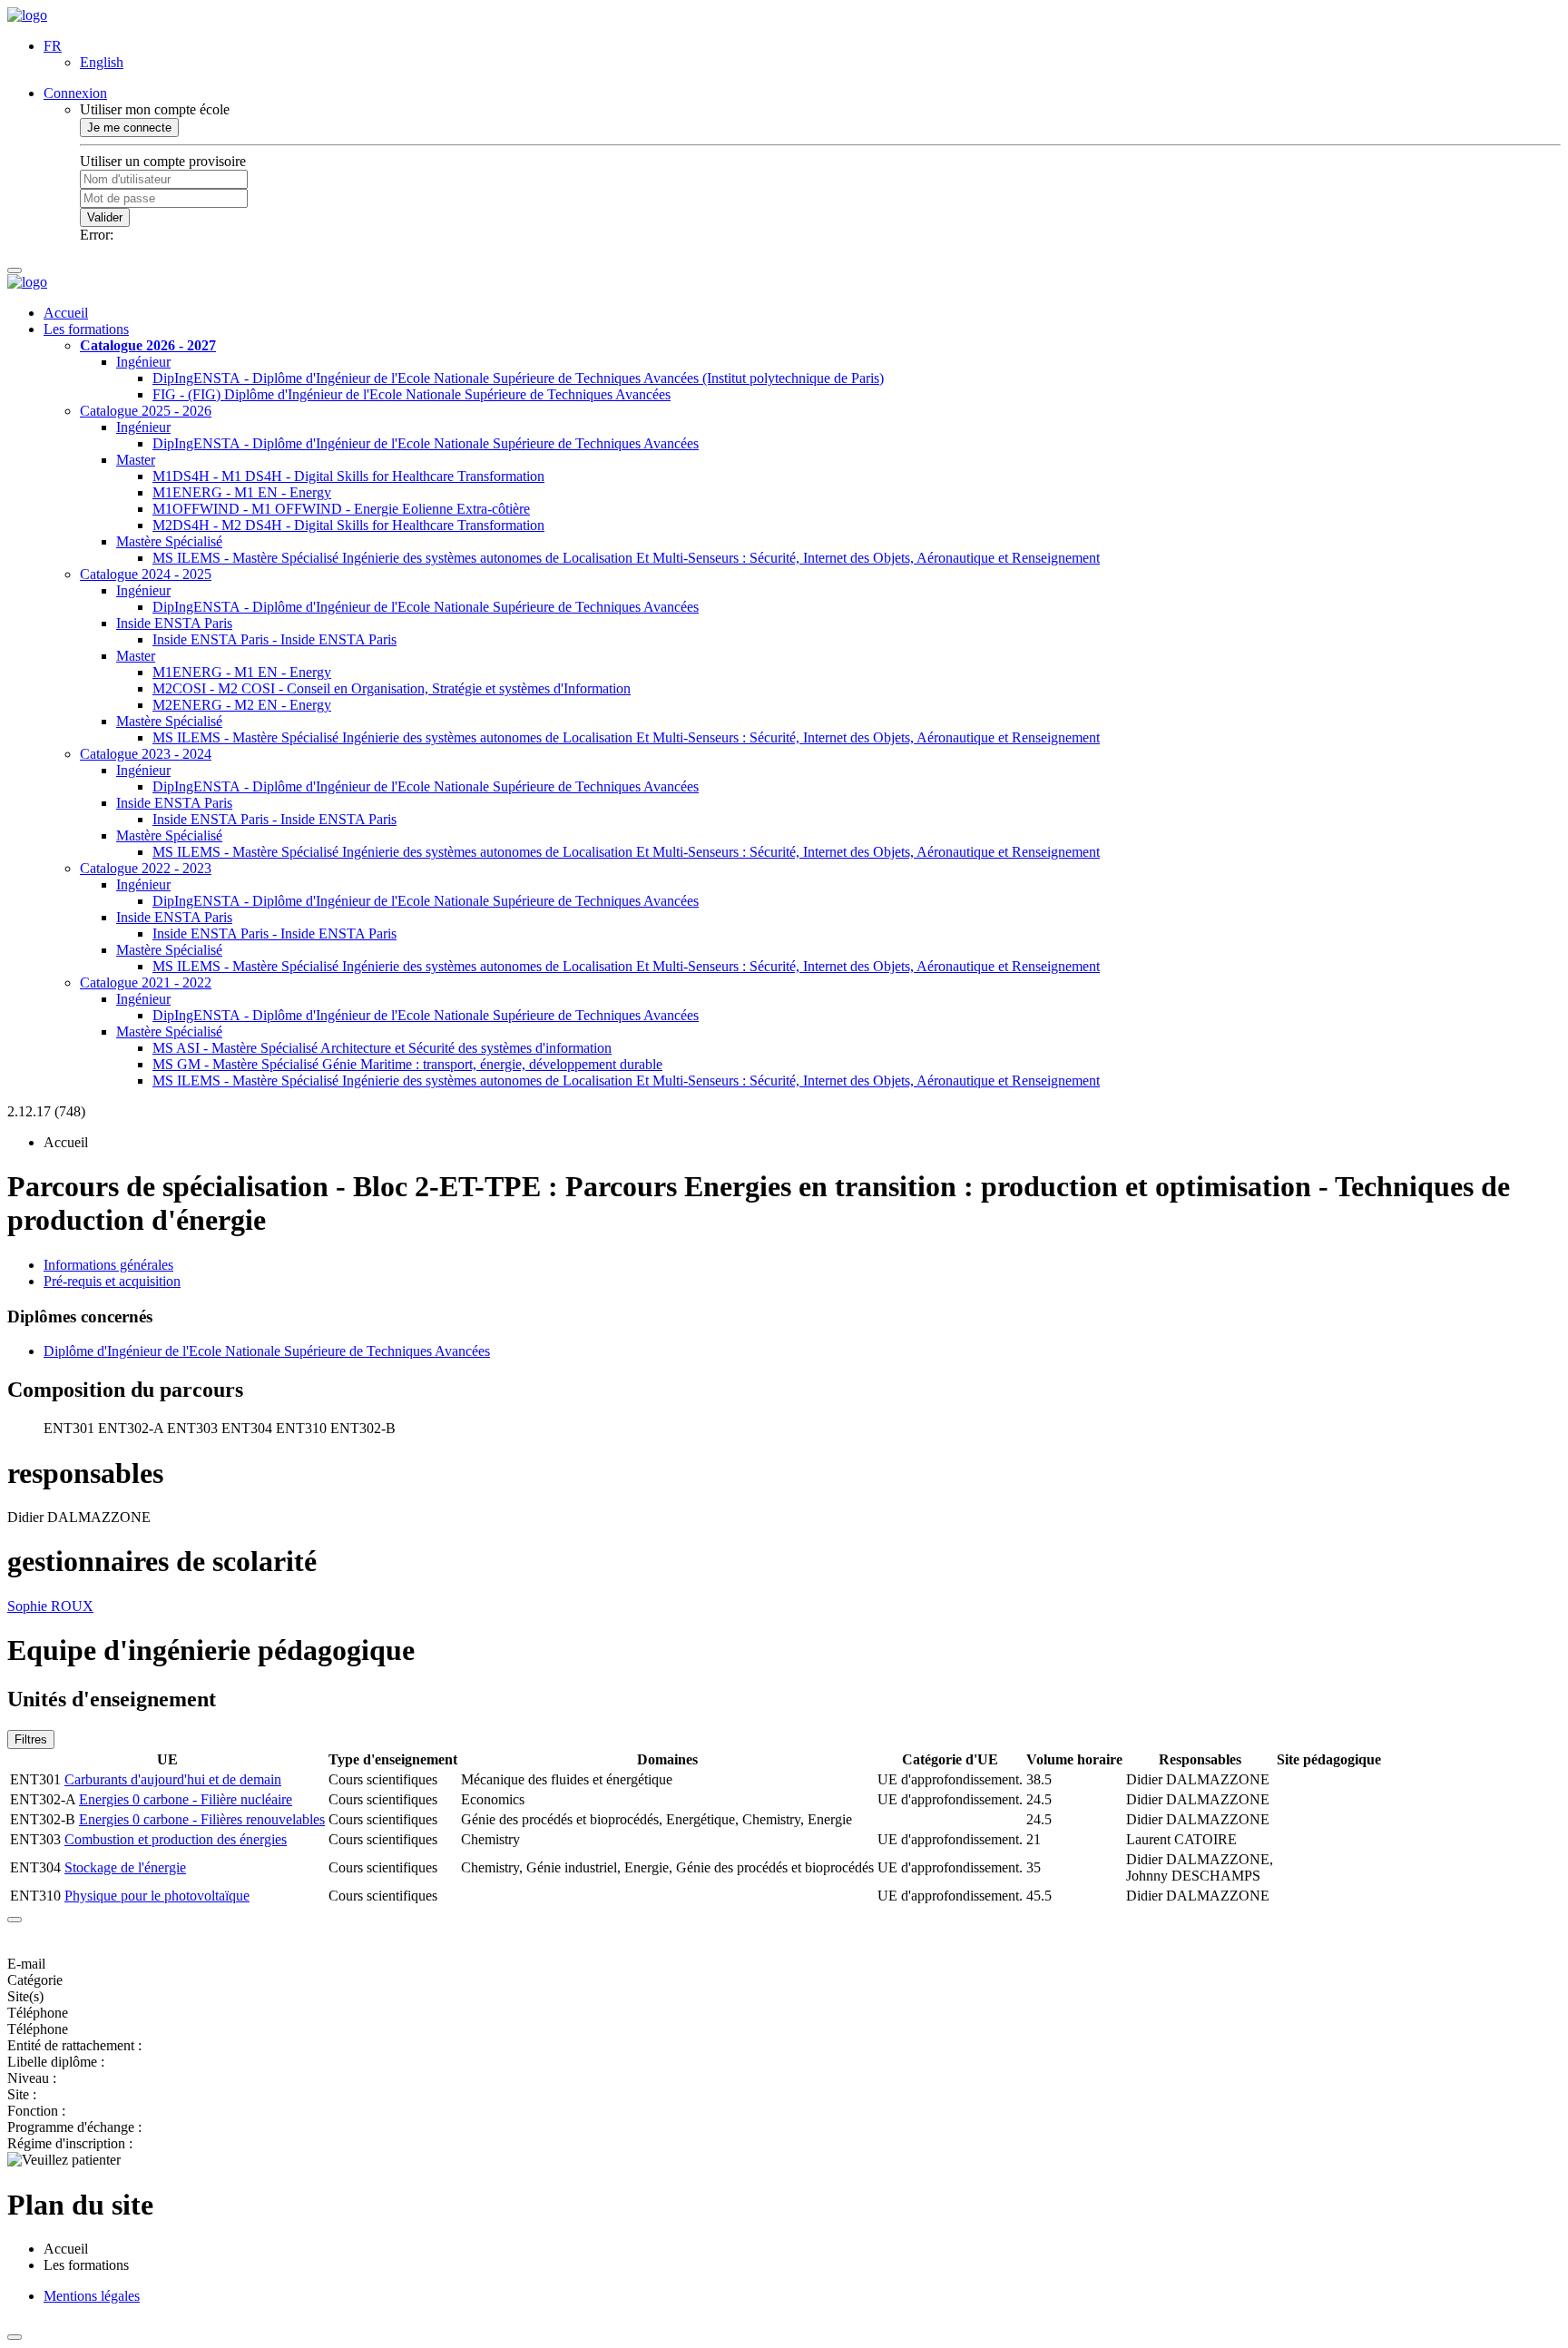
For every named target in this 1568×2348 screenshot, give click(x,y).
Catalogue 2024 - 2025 (146, 574)
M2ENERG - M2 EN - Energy (242, 705)
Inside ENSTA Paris (174, 623)
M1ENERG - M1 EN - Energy (242, 492)
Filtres (31, 1739)
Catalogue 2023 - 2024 (146, 754)
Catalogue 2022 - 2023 (146, 868)
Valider (105, 217)
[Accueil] (27, 15)
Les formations (86, 329)
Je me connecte (129, 128)
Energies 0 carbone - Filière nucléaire (186, 1799)
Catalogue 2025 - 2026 (146, 411)
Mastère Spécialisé (169, 541)
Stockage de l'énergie (125, 1867)
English (102, 62)
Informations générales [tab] (108, 1265)
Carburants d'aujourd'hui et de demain (173, 1779)
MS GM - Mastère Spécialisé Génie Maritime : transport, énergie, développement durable (407, 1064)
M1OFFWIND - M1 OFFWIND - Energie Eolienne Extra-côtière (341, 509)
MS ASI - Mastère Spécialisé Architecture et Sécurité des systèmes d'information (382, 1048)
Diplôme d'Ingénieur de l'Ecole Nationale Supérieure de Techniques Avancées (267, 1351)
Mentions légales (92, 2296)
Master (136, 460)
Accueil (66, 313)
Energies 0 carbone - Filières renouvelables (202, 1819)
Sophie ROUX (50, 1606)
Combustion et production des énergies (176, 1839)
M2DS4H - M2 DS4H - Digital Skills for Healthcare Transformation (348, 525)
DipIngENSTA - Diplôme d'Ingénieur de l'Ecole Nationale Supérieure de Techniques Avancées (426, 443)
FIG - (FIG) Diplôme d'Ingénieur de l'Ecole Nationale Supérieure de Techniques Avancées (412, 394)
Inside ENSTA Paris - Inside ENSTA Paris (274, 639)
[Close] (15, 1920)
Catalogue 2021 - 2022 (146, 982)
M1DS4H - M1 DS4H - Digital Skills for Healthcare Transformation (348, 476)
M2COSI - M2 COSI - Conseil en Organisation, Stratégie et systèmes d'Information (392, 688)
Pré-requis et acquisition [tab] (112, 1281)
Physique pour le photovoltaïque (157, 1896)
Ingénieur (143, 362)
